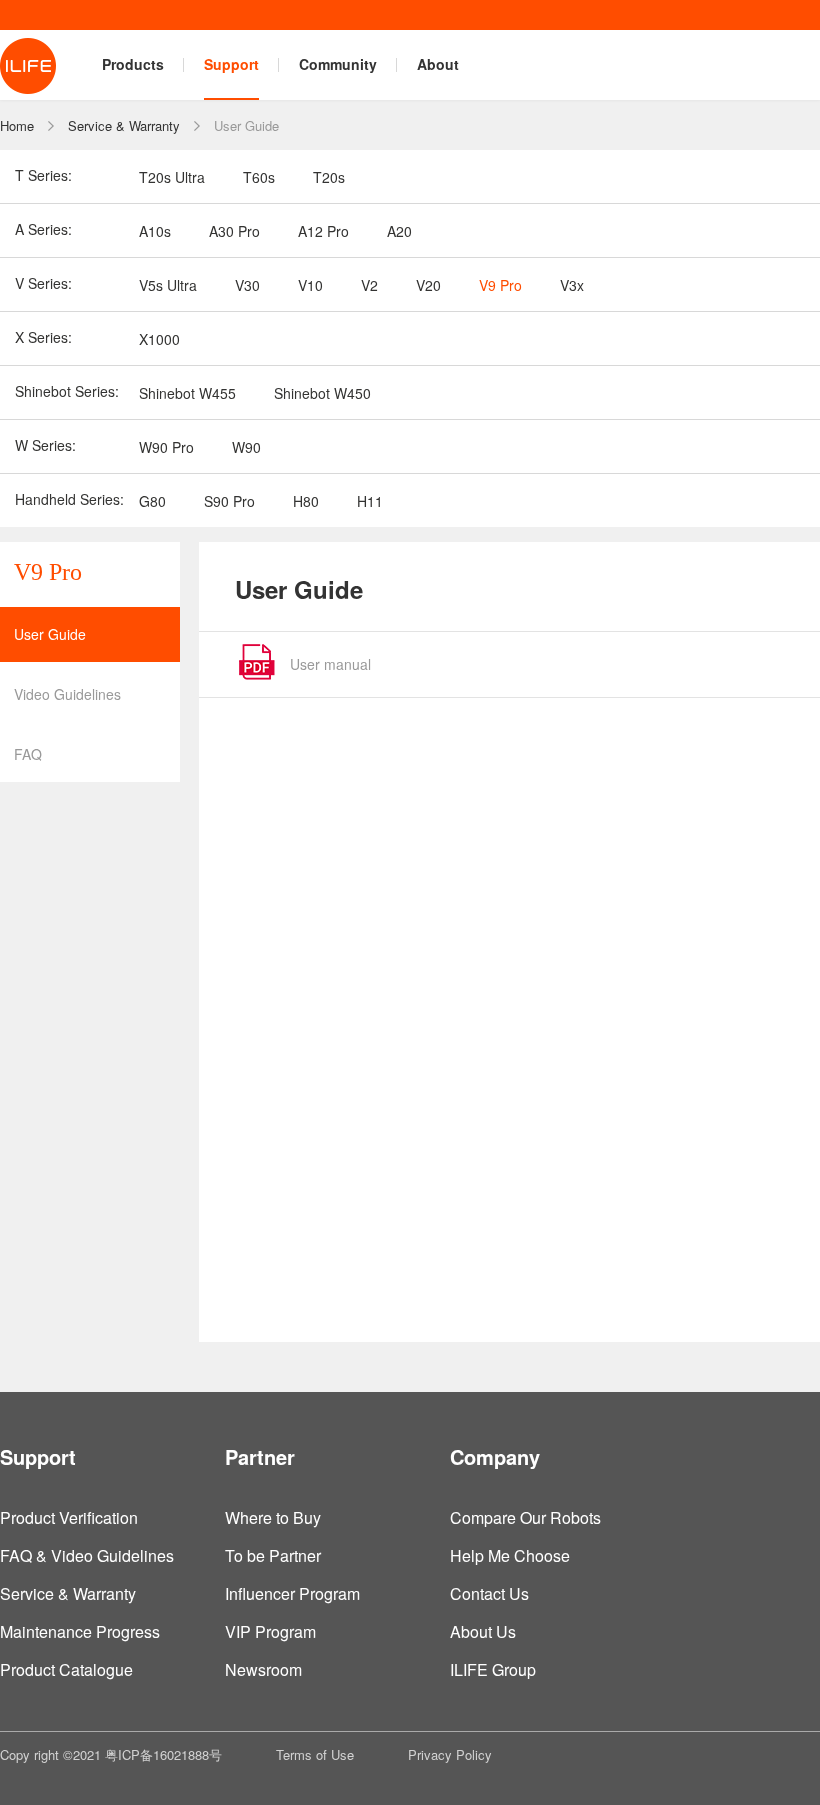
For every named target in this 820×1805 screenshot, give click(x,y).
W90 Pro (166, 447)
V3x (572, 285)
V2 (369, 285)
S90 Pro (229, 501)
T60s (259, 177)
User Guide (246, 125)
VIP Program (270, 1631)
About (438, 64)
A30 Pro (234, 231)
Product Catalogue (66, 1669)
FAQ (28, 754)
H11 (370, 501)
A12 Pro (323, 231)
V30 (247, 285)
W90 (246, 447)
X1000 (159, 339)
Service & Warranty (124, 125)
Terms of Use (315, 1754)
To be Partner (273, 1555)
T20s (329, 177)
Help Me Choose (510, 1555)
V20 (428, 285)
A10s (155, 231)
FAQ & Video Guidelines (87, 1555)
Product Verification (69, 1517)
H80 (306, 501)
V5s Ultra (168, 285)
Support (231, 64)
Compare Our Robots (525, 1517)
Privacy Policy (450, 1754)
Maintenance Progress (80, 1631)
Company (495, 1456)
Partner (260, 1456)
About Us (483, 1631)
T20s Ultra (172, 177)
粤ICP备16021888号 (163, 1754)
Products (133, 64)
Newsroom (263, 1669)
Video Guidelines (67, 694)
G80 (152, 501)
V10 (310, 285)
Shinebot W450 (322, 393)
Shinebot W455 (187, 393)
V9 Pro (500, 285)
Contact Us (489, 1593)
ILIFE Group (493, 1669)
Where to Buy (273, 1517)
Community (338, 64)
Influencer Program (292, 1593)
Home (17, 125)
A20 (399, 231)
